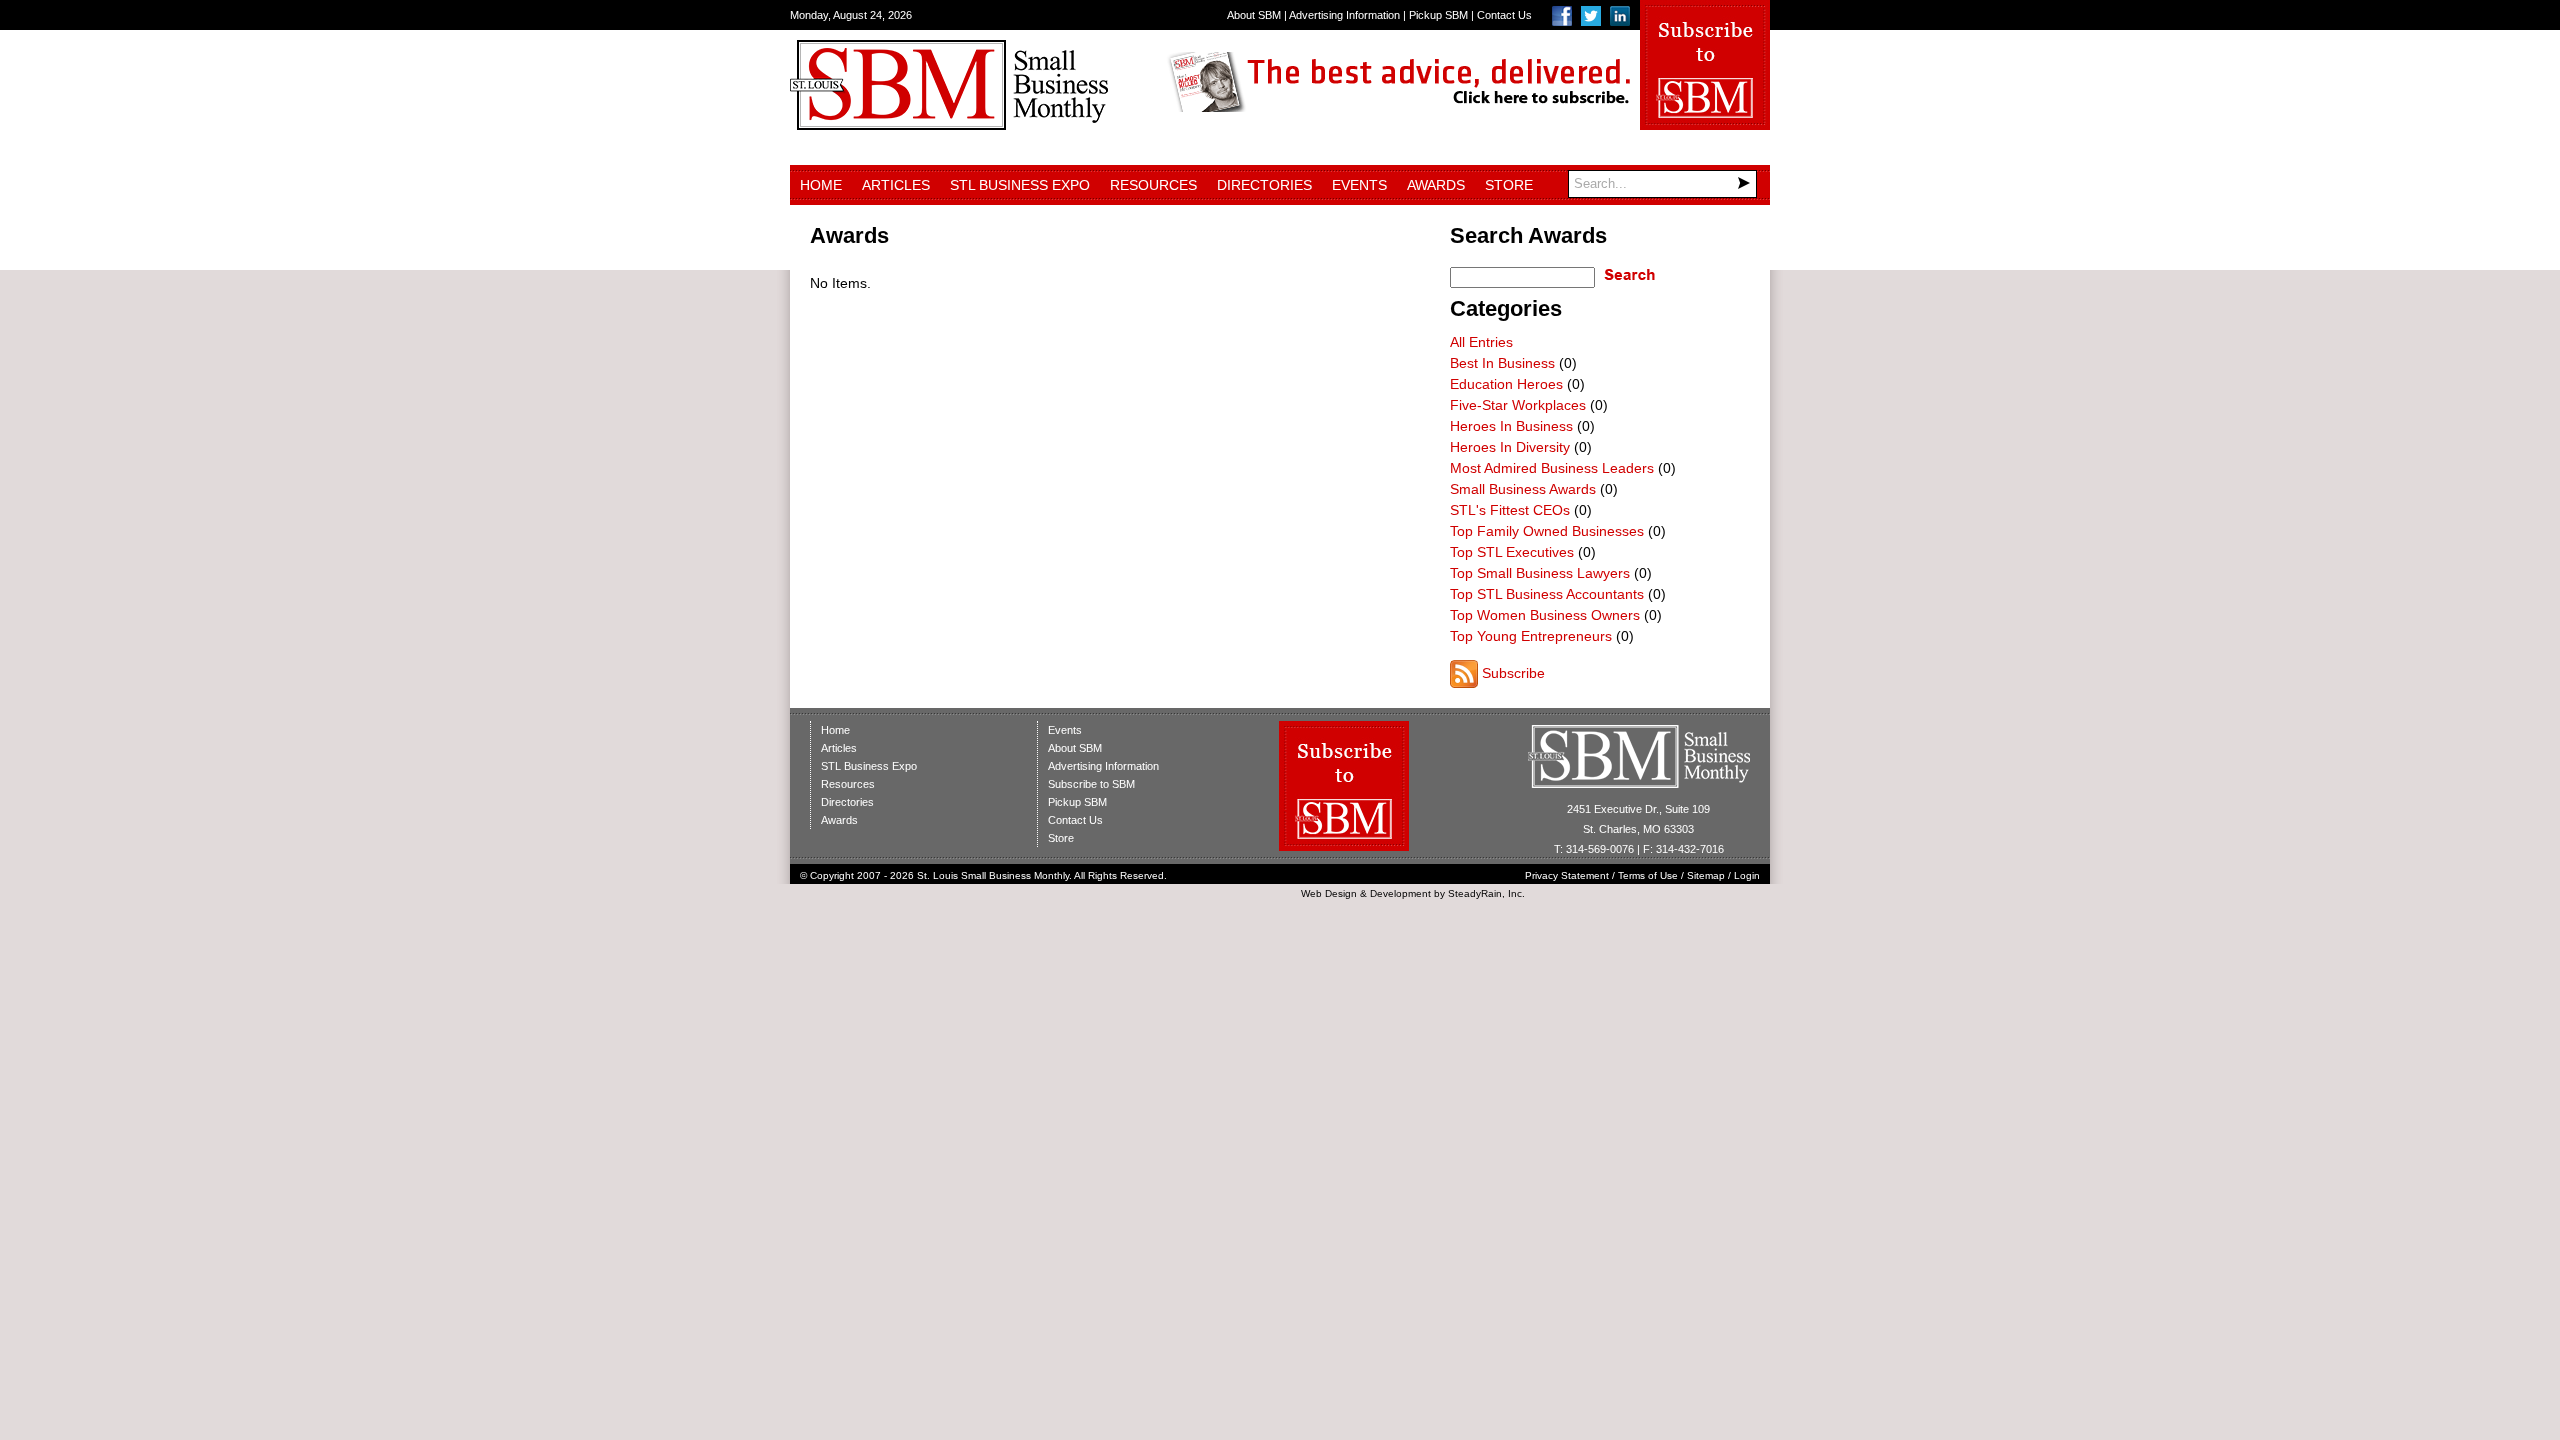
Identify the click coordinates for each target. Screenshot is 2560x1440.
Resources (1153, 185)
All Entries (1481, 342)
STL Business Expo (1020, 185)
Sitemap (1706, 875)
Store (1509, 185)
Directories (1264, 185)
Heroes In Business (1511, 426)
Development (1400, 893)
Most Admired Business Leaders (1552, 468)
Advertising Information (1344, 15)
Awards (1436, 185)
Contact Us (1504, 15)
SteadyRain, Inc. (1486, 893)
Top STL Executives (1512, 552)
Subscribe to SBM (1091, 784)
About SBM (1254, 15)
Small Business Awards (1523, 489)
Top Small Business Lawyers (1540, 573)
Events (1359, 185)
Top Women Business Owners (1545, 615)
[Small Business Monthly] (949, 125)
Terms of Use (1648, 875)
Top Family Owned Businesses (1547, 531)
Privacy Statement (1567, 875)
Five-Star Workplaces (1518, 405)
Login (1747, 875)
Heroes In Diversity (1510, 447)
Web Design (1329, 893)
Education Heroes (1506, 384)
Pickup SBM (1438, 15)
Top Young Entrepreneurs (1531, 636)
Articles (896, 185)
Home (821, 185)
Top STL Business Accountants (1547, 594)
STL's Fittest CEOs (1510, 510)
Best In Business (1502, 363)
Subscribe (1513, 673)
